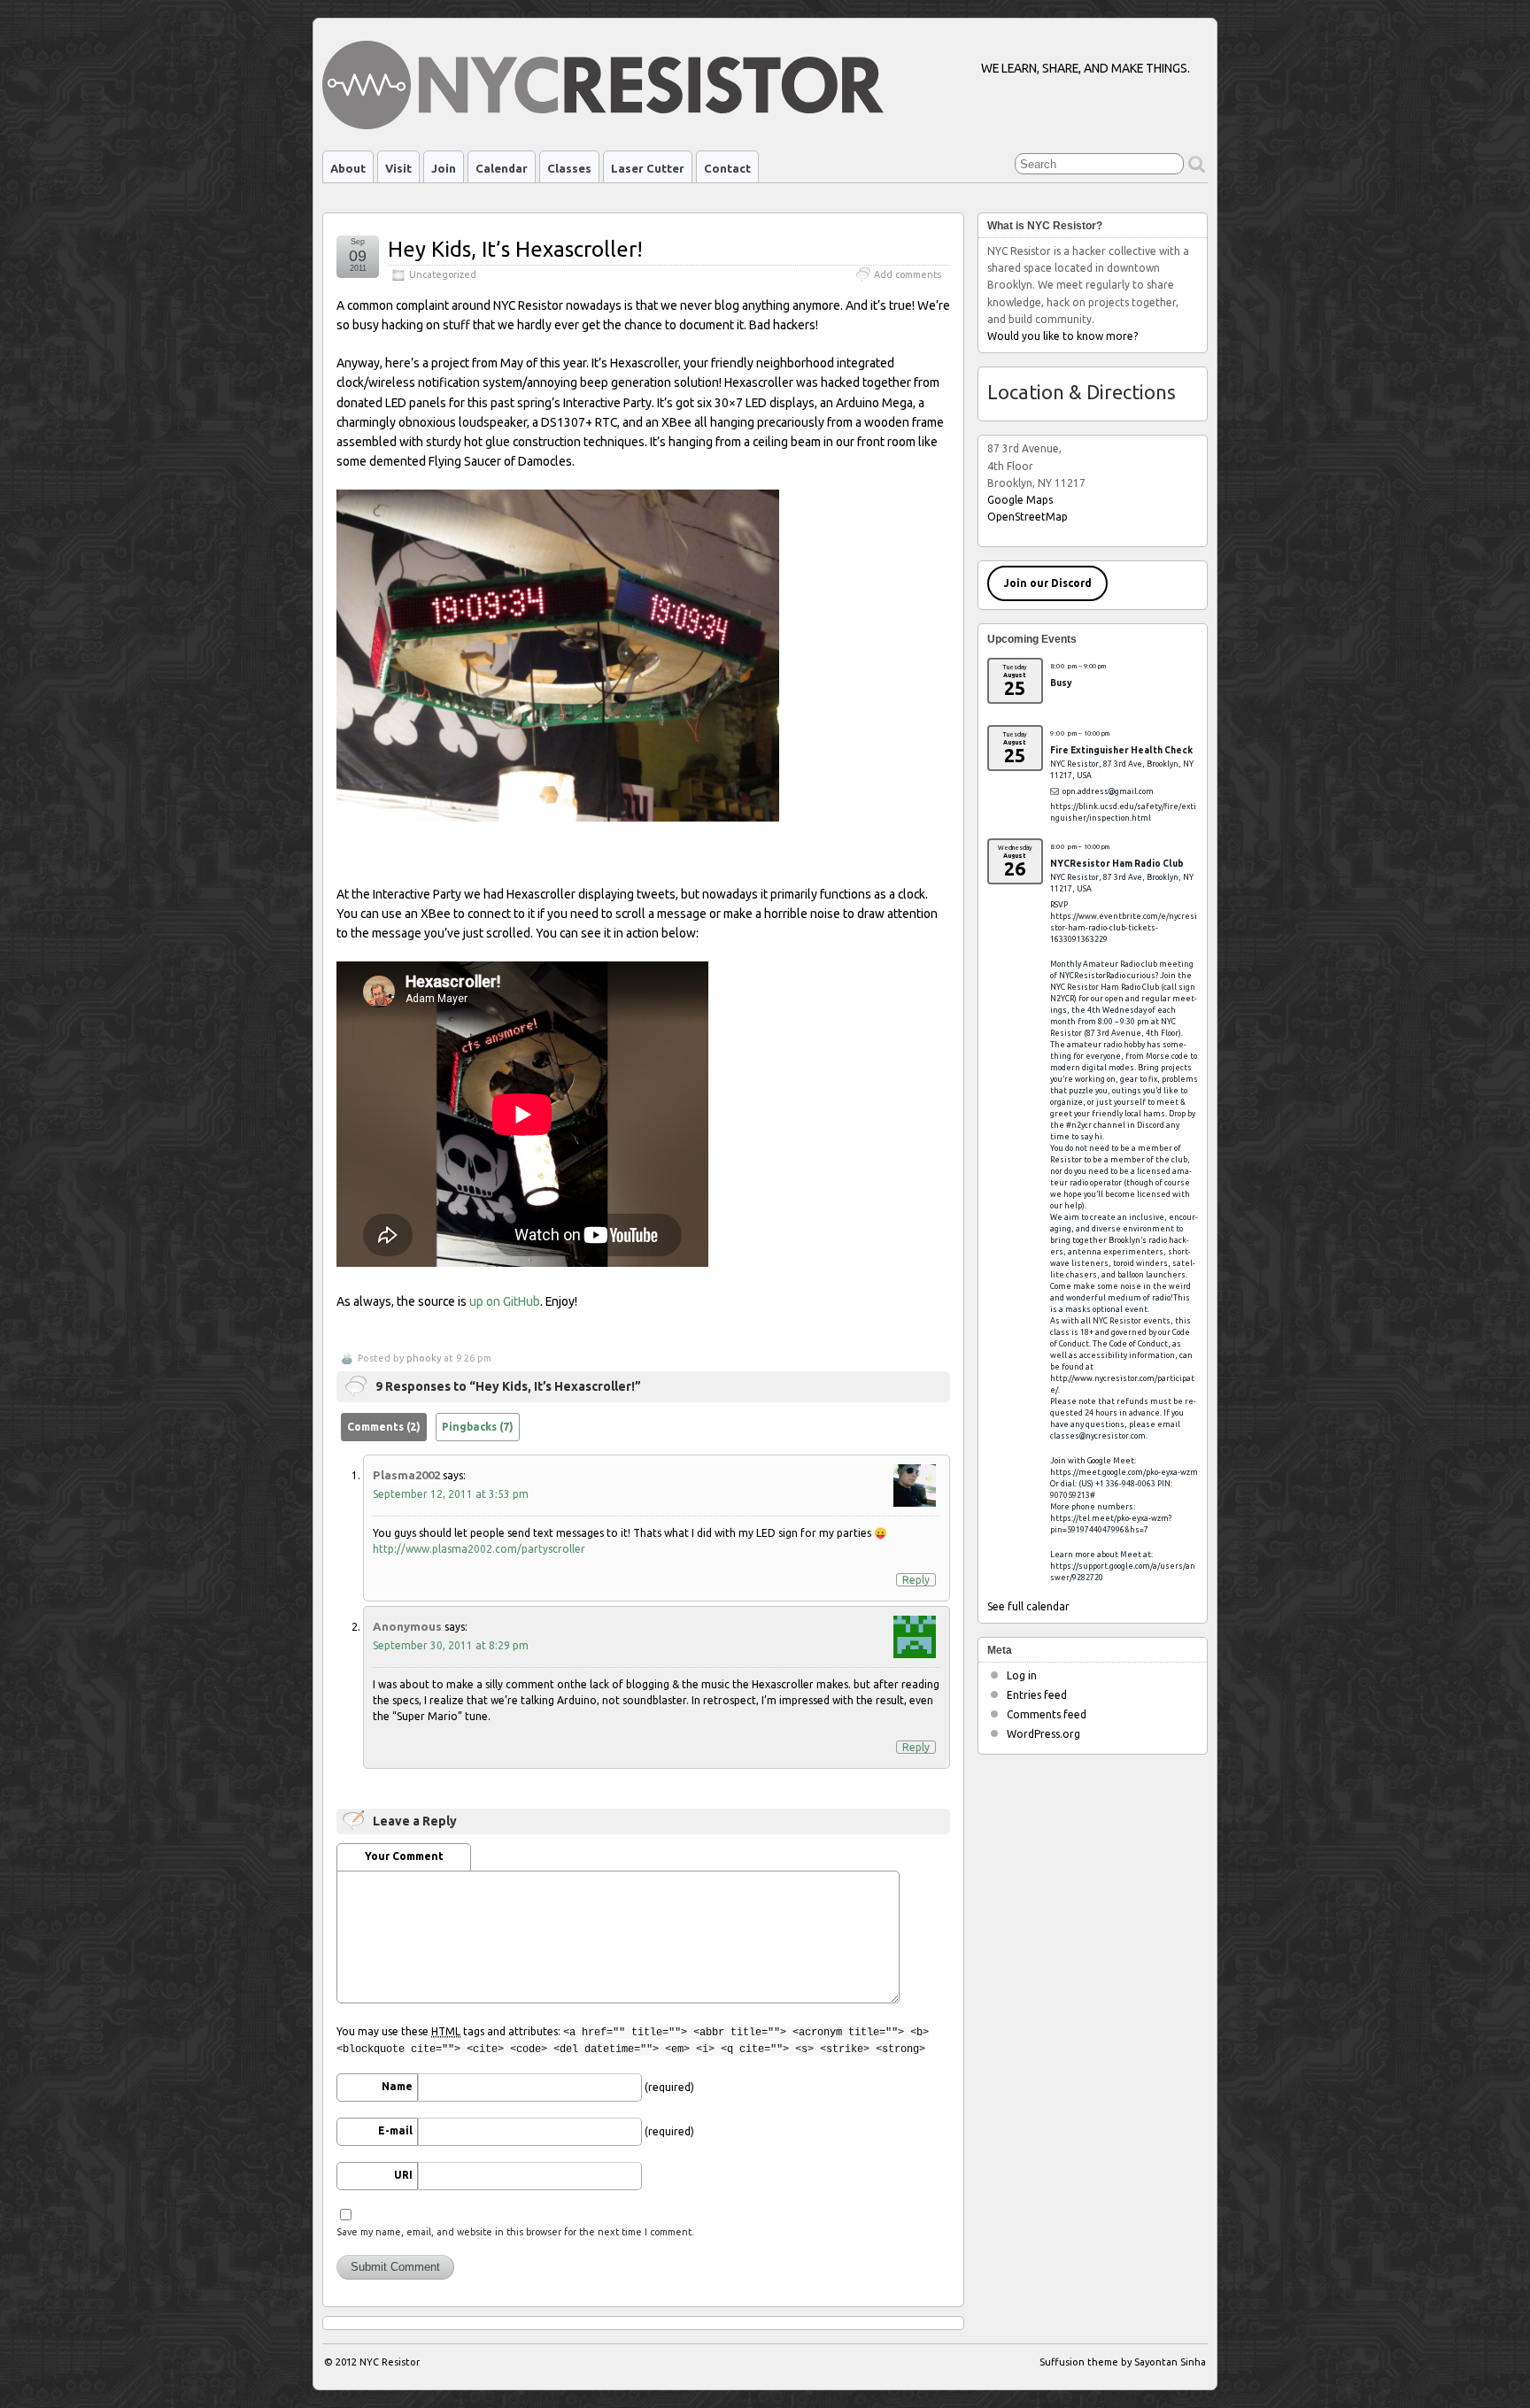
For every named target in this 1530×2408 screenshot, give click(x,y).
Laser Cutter (648, 168)
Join (444, 168)
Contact (727, 168)
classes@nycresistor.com (1098, 1436)
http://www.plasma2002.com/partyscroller (479, 1549)
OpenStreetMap (1028, 517)
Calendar (502, 168)
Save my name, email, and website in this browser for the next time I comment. (515, 2232)
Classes (569, 168)
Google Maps (1020, 500)
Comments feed (1047, 1714)
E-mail (395, 2130)
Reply (916, 1580)
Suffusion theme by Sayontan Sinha (1123, 2362)
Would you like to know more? (1062, 336)
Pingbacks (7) (478, 1427)
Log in (1022, 1675)
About (348, 168)
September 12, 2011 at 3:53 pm (451, 1494)
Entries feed (1037, 1695)
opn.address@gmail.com (1108, 791)
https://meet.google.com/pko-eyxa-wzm (1124, 1472)
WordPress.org (1043, 1734)
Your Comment (404, 1856)
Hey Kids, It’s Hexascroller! (515, 249)
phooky (424, 1358)
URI (403, 2175)
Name (397, 2086)
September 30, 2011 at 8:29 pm (451, 1645)
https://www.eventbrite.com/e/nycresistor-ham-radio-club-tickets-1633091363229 (1124, 928)
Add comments (908, 274)
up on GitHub (505, 1301)
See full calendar (1028, 1606)
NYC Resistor (390, 2362)
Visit (398, 168)
